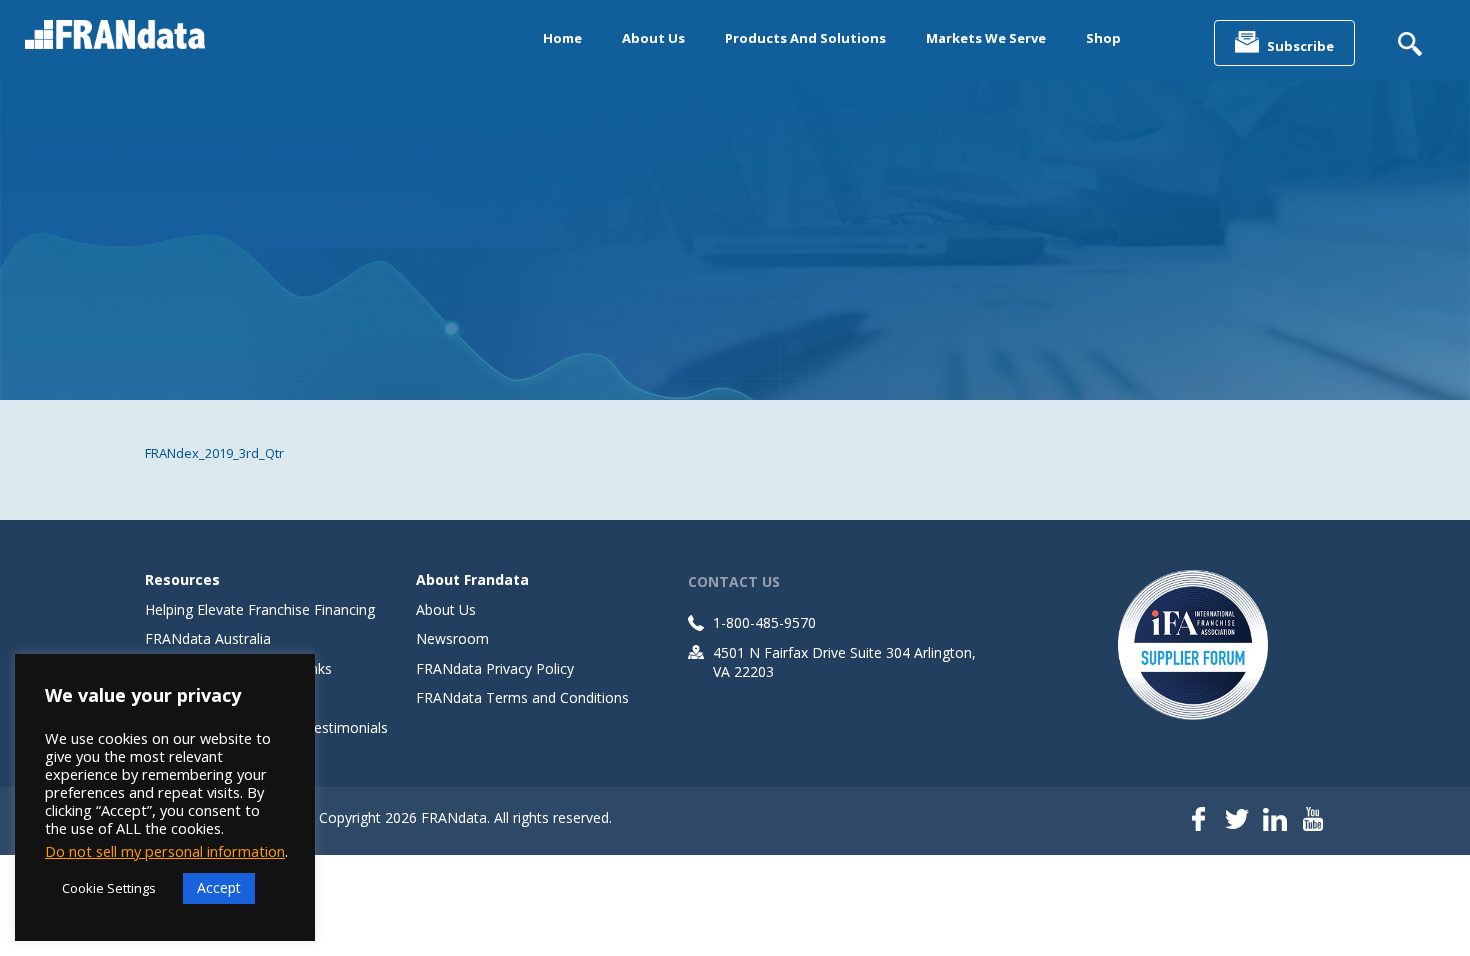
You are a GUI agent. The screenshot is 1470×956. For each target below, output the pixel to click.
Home (562, 38)
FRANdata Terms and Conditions (522, 697)
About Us (653, 38)
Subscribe (1300, 46)
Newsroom (452, 638)
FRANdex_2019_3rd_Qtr (214, 453)
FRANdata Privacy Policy (495, 668)
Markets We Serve (986, 38)
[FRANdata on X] (1237, 821)
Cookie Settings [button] (109, 888)
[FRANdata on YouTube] (1313, 821)
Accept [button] (219, 887)
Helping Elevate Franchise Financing (260, 609)
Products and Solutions (805, 38)
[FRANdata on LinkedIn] (1275, 821)
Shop (1103, 38)
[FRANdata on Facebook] (1199, 821)
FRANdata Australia (208, 638)
